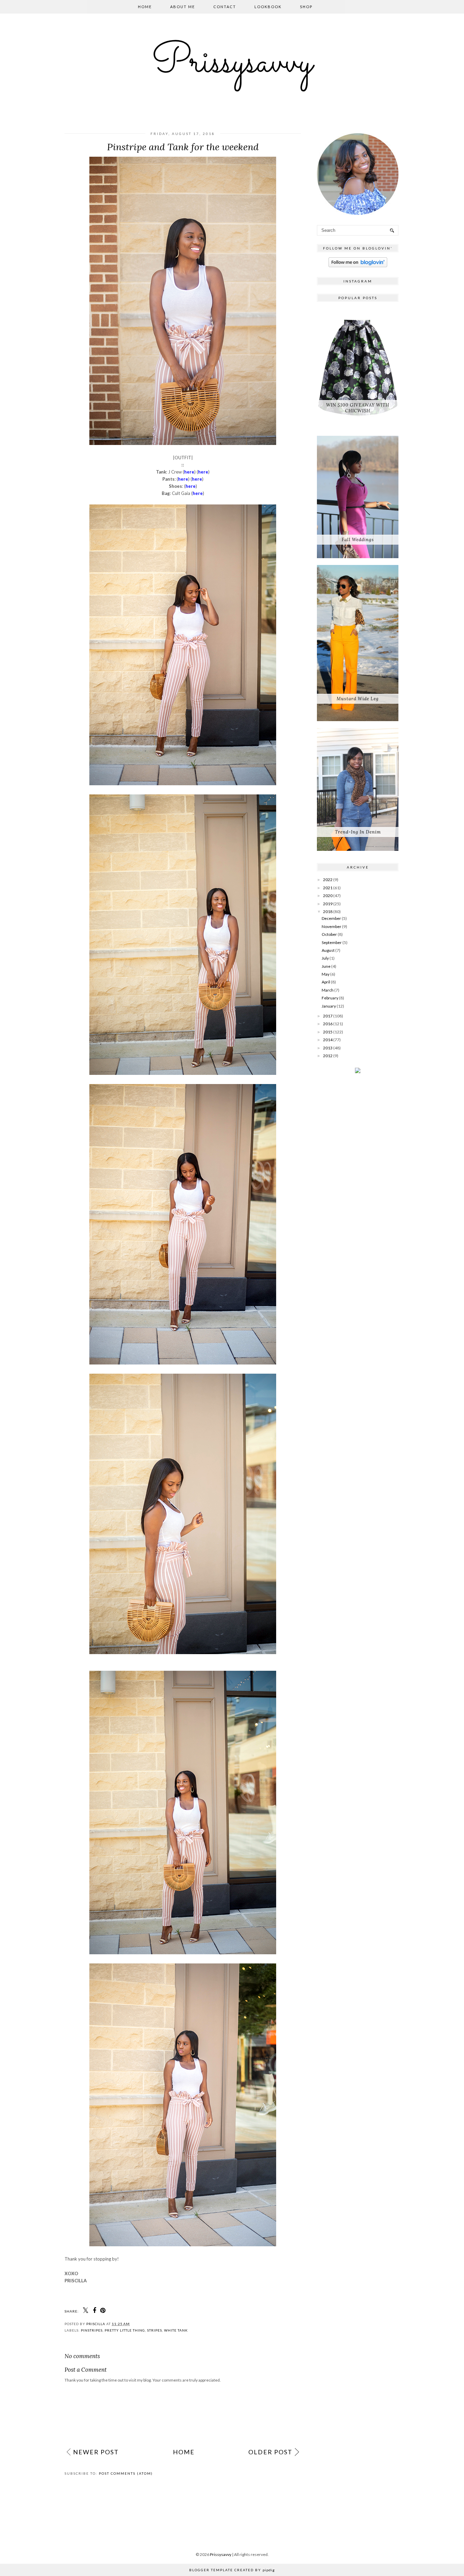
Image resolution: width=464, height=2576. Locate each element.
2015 (328, 1032)
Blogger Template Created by (232, 2570)
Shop (306, 7)
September (332, 942)
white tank (176, 2330)
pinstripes (92, 2330)
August (328, 950)
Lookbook (268, 7)
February (330, 998)
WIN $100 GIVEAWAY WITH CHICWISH (358, 408)
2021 (328, 888)
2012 (328, 1056)
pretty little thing (125, 2330)
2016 (328, 1024)
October (329, 934)
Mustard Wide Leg (358, 699)
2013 (328, 1048)
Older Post (270, 2452)
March (328, 990)
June (326, 966)
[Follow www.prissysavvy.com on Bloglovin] (358, 266)
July (325, 958)
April (326, 982)
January (329, 1006)
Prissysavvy (232, 63)
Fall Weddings (358, 540)
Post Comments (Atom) (126, 2473)
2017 (328, 1016)
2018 (328, 912)
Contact (225, 7)
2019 (328, 904)
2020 (328, 896)
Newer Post (96, 2452)
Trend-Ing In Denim (358, 832)
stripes (155, 2330)
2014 (328, 1040)
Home (145, 7)
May (326, 974)
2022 (328, 880)
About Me (183, 7)
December (331, 918)
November (332, 926)
